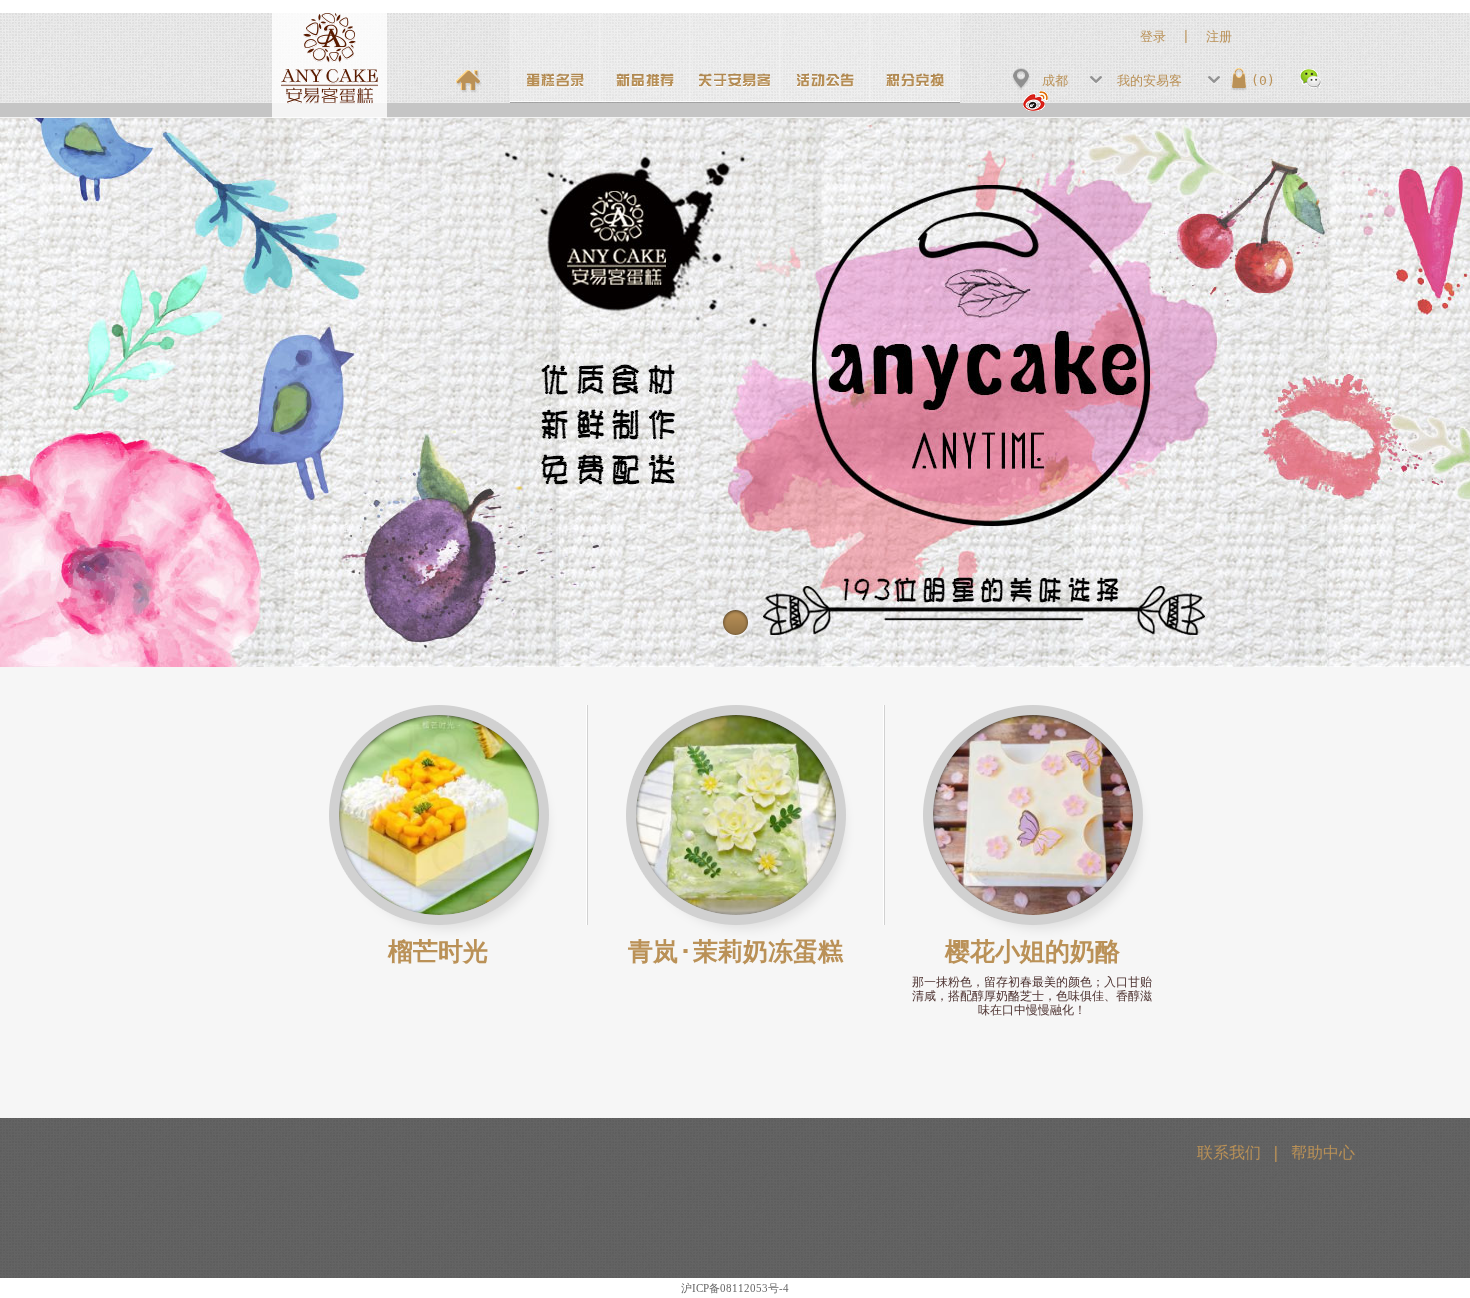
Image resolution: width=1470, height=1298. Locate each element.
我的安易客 (1149, 80)
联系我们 (1229, 1152)
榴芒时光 (438, 951)
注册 (1219, 36)
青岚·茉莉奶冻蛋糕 (735, 951)
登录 (1153, 36)
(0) (1263, 80)
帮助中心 (1323, 1152)
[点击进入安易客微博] (1030, 97)
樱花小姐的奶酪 (1032, 951)
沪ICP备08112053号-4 (735, 1288)
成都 (1055, 80)
